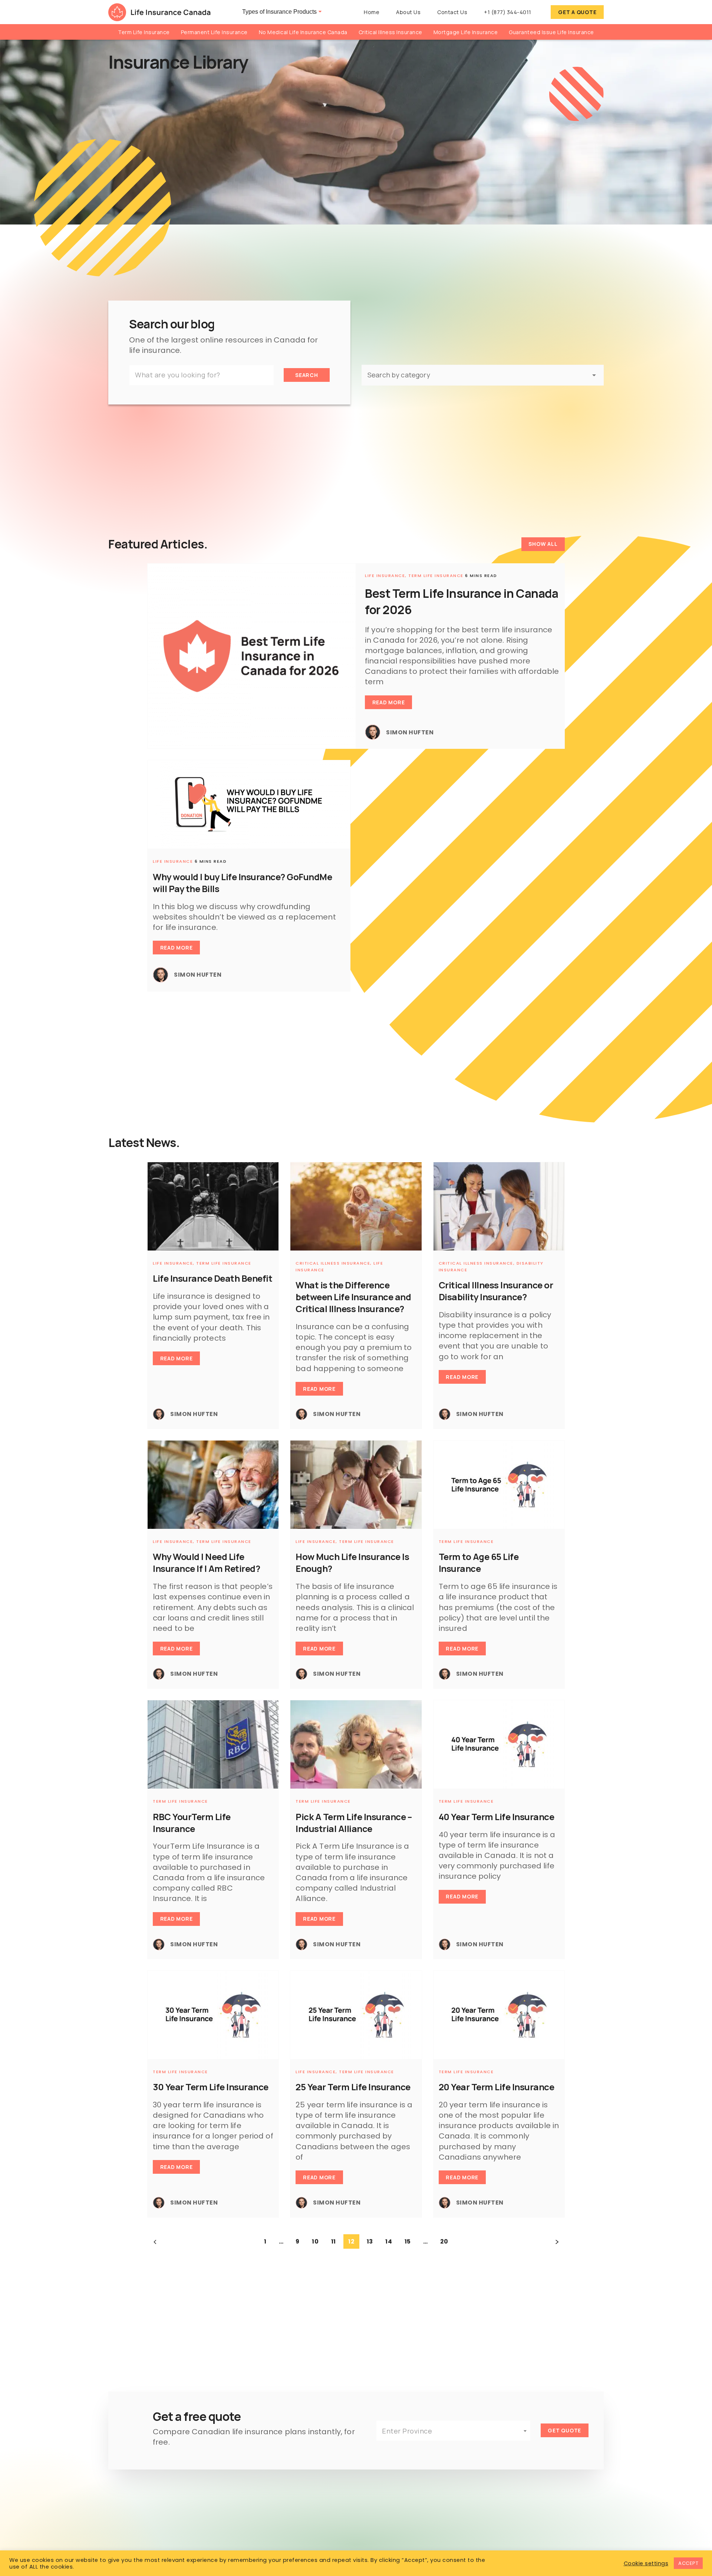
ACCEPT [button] (688, 2563)
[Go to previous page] (155, 2242)
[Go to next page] (557, 2242)
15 (408, 2241)
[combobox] (453, 2431)
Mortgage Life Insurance (466, 32)
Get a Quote (577, 12)
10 (315, 2241)
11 (334, 2241)
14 (389, 2241)
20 (444, 2241)
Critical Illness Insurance (390, 32)
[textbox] (453, 2431)
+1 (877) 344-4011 (508, 12)
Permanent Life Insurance (214, 32)
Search (307, 375)
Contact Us (452, 12)
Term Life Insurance (144, 32)
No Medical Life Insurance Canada (303, 32)
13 (370, 2241)
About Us (408, 12)
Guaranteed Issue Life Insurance (551, 32)
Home (372, 12)
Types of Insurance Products (279, 12)
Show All (543, 544)
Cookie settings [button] (646, 2563)
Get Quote (564, 2430)
